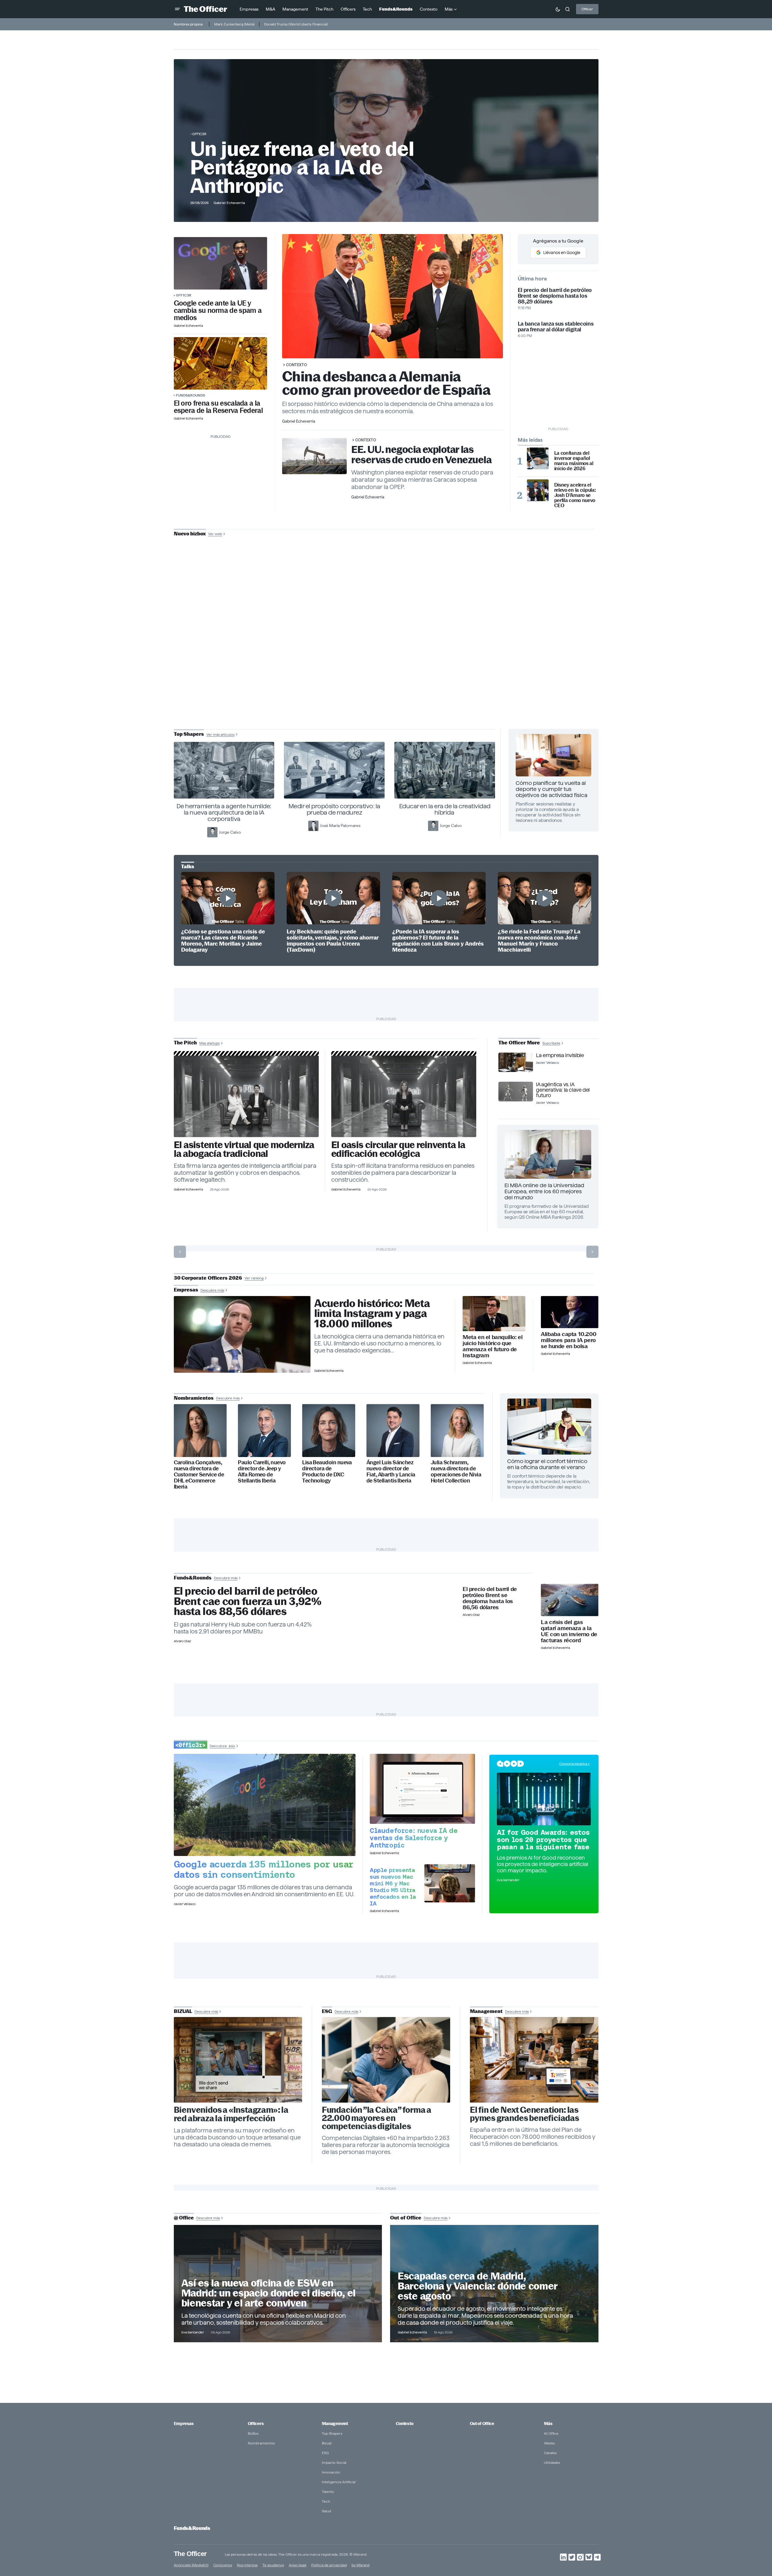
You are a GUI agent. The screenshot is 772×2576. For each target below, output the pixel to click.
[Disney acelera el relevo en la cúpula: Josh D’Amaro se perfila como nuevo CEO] (538, 490)
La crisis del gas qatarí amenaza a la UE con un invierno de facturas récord (569, 1631)
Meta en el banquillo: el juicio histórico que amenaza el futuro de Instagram (492, 1346)
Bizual (327, 2443)
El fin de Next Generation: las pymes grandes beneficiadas (524, 2114)
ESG (325, 2453)
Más (548, 2424)
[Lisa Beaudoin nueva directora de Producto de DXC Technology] (329, 1430)
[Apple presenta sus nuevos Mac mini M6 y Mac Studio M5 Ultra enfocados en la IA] (450, 1883)
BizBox (253, 2433)
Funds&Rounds (190, 395)
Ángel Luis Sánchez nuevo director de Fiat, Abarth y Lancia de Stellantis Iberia (391, 1472)
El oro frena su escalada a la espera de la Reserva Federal (218, 407)
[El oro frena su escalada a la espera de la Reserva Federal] (221, 363)
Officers (256, 2424)
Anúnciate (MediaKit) (191, 2565)
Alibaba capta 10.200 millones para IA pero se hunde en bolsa (568, 1340)
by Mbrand (361, 2565)
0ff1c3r (199, 134)
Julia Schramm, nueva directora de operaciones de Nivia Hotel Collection (456, 1472)
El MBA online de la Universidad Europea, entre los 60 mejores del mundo (544, 1191)
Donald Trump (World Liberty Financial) (296, 24)
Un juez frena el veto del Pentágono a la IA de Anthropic (302, 167)
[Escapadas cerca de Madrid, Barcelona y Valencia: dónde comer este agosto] (494, 2283)
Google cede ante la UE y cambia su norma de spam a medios (218, 310)
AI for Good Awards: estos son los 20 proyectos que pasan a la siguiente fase (543, 1840)
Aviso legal (298, 2565)
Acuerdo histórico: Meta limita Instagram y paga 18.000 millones (372, 1314)
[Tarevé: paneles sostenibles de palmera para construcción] (404, 1096)
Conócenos (223, 2565)
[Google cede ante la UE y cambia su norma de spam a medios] (221, 263)
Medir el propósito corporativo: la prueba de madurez (334, 809)
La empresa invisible (560, 1055)
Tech (326, 2501)
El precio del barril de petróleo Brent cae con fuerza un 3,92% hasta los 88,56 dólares (248, 1601)
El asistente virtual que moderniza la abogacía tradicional (244, 1149)
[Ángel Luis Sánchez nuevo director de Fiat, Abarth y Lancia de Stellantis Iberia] (393, 1430)
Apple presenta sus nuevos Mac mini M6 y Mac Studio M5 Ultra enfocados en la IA (393, 1887)
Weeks (549, 2443)
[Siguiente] (592, 1252)
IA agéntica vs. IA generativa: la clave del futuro (563, 1090)
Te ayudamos (273, 2565)
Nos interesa (247, 2565)
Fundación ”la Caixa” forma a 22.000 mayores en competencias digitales (377, 2118)
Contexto (297, 365)
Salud (326, 2511)
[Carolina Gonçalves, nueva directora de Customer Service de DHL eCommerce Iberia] (200, 1430)
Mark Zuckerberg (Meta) (234, 24)
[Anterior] (180, 1252)
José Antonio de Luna (387, 656)
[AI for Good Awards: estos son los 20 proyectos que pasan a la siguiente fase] (544, 1799)
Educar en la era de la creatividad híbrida (445, 809)
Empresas (184, 2424)
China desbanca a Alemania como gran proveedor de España (386, 383)
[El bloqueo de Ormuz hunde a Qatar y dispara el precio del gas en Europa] (570, 1600)
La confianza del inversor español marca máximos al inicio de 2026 (574, 461)
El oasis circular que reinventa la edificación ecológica (398, 1149)
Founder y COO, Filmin (388, 675)
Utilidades (552, 2462)
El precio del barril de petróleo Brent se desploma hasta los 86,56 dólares (490, 1598)
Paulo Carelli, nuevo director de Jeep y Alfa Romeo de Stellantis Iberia (262, 1472)
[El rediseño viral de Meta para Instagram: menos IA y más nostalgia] (238, 2060)
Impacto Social (334, 2462)
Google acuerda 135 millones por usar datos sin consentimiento (264, 1869)
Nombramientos (261, 2443)
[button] (177, 9)
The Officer (190, 2553)
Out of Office (482, 2424)
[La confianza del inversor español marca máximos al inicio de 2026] (538, 458)
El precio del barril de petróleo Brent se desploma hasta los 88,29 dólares (555, 296)
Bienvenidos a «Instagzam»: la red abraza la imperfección (231, 2114)
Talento (328, 2492)
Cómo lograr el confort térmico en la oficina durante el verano (547, 1464)
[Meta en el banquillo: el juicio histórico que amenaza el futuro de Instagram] (494, 1314)
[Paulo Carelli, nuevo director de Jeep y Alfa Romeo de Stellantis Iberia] (264, 1430)
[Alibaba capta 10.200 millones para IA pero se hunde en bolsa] (570, 1312)
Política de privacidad (329, 2565)
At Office (551, 2433)
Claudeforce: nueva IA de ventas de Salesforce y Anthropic (414, 1838)
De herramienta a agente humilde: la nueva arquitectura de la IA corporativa (224, 812)
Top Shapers (332, 2433)
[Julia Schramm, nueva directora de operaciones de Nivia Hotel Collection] (457, 1430)
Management (335, 2424)
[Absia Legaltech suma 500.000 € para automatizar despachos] (246, 1096)
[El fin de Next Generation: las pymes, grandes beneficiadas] (534, 2060)
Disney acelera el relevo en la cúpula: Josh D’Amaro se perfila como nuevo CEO (575, 495)
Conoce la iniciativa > (575, 1764)
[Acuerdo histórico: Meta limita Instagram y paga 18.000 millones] (242, 1335)
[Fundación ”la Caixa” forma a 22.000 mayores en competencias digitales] (386, 2060)
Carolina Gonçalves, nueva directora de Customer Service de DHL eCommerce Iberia (199, 1474)
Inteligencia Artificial (339, 2482)
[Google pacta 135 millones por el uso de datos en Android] (265, 1805)
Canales (550, 2453)
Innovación (331, 2472)
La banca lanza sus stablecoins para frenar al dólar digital (556, 327)
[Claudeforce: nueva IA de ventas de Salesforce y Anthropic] (422, 1789)
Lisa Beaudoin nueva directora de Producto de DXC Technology (327, 1472)
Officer (587, 9)
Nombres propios (188, 24)
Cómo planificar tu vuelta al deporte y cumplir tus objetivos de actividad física (551, 789)
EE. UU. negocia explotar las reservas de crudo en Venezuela (421, 455)
